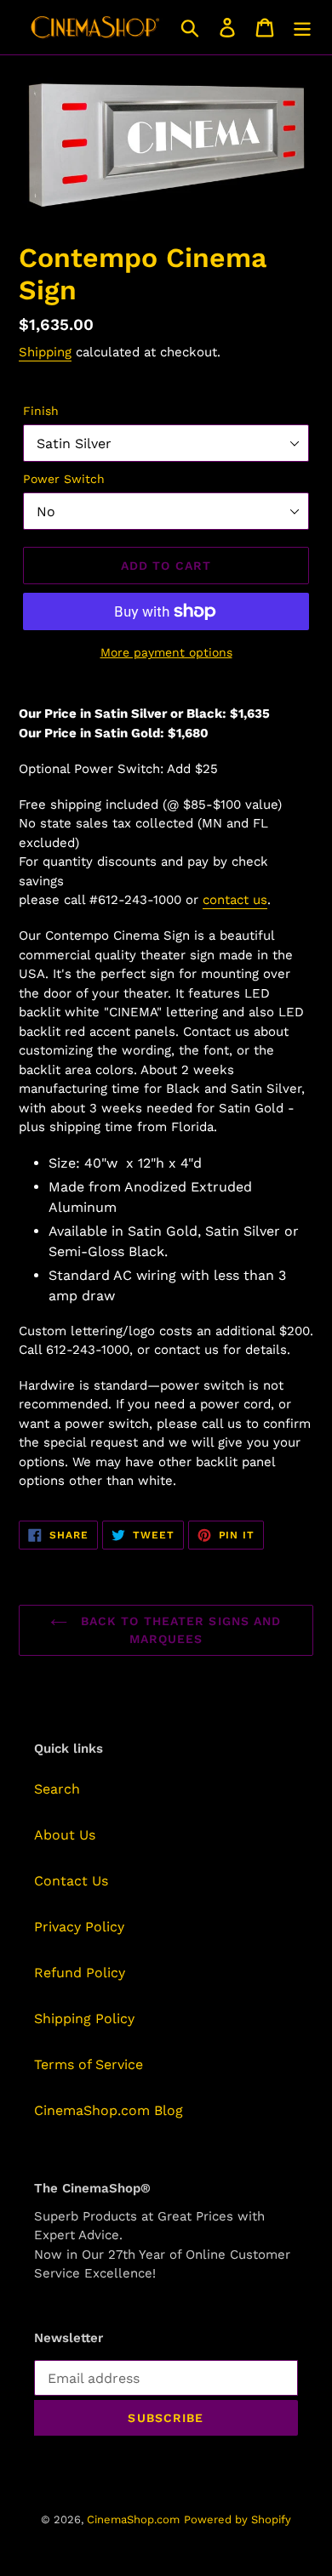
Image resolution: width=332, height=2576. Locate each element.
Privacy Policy (79, 1927)
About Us (65, 1835)
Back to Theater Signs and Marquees (178, 1630)
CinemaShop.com (133, 2519)
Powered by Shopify (238, 2519)
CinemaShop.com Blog (109, 2110)
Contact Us (71, 1881)
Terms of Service (89, 2064)
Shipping (45, 352)
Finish (41, 411)
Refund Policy (80, 1973)
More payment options (166, 652)
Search (57, 1789)
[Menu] (302, 28)
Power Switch (64, 479)
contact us (235, 900)
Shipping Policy (84, 2019)
